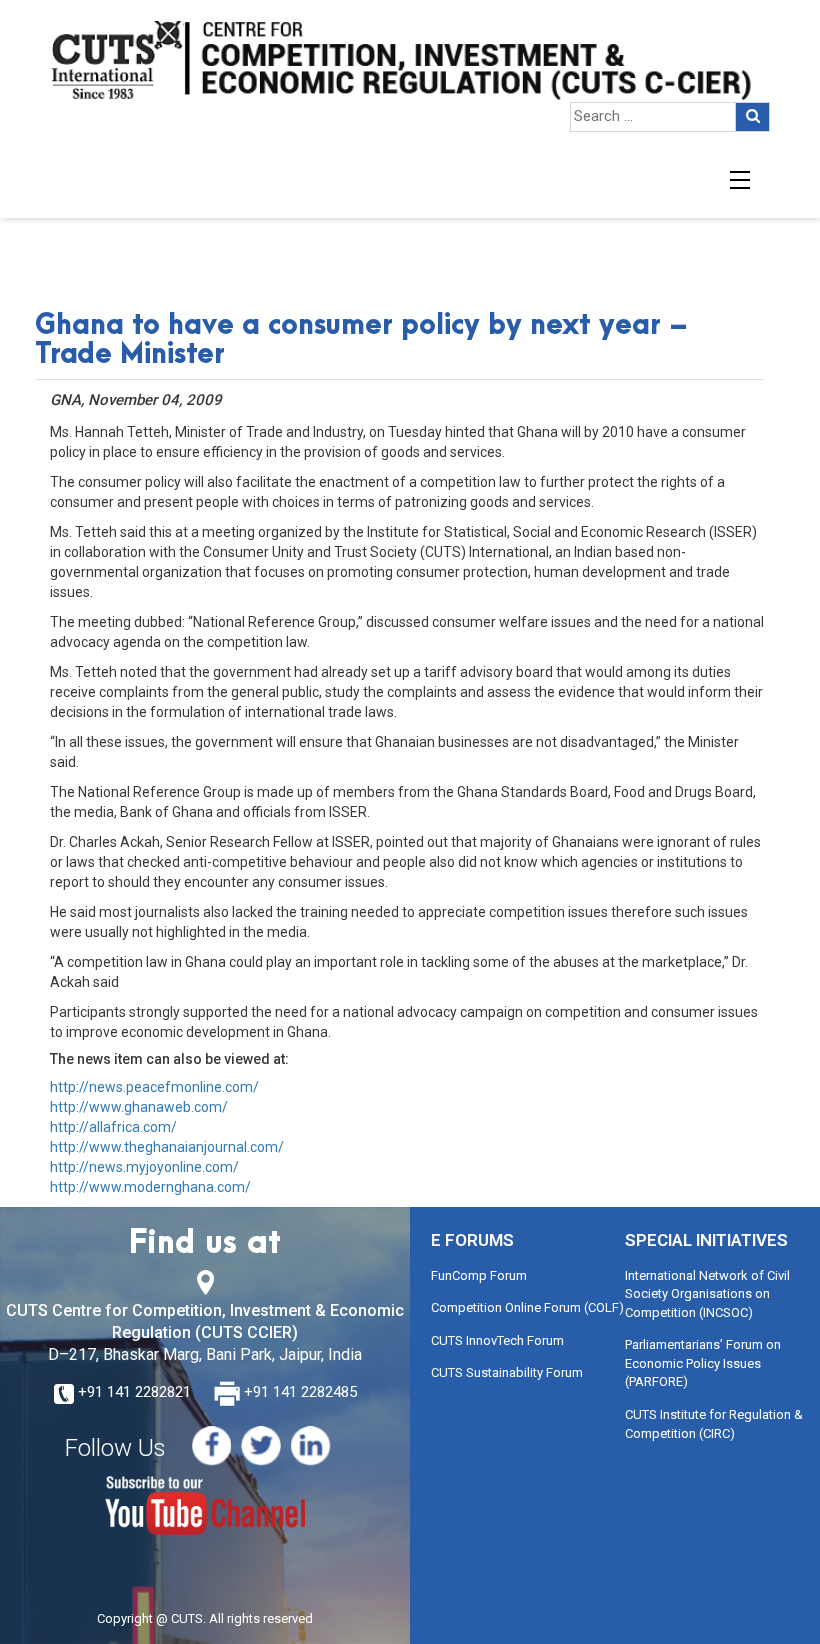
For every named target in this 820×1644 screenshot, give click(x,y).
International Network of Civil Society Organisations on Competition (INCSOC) (707, 1294)
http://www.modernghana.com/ (150, 1187)
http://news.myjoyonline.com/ (144, 1167)
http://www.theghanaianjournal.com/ (167, 1147)
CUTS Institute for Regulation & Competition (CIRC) (714, 1424)
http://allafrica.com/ (113, 1127)
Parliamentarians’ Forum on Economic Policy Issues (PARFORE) (703, 1363)
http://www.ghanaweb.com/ (139, 1107)
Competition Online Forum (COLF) (527, 1307)
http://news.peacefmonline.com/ (154, 1087)
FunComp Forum (479, 1275)
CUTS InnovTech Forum (497, 1340)
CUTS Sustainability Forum (507, 1372)
